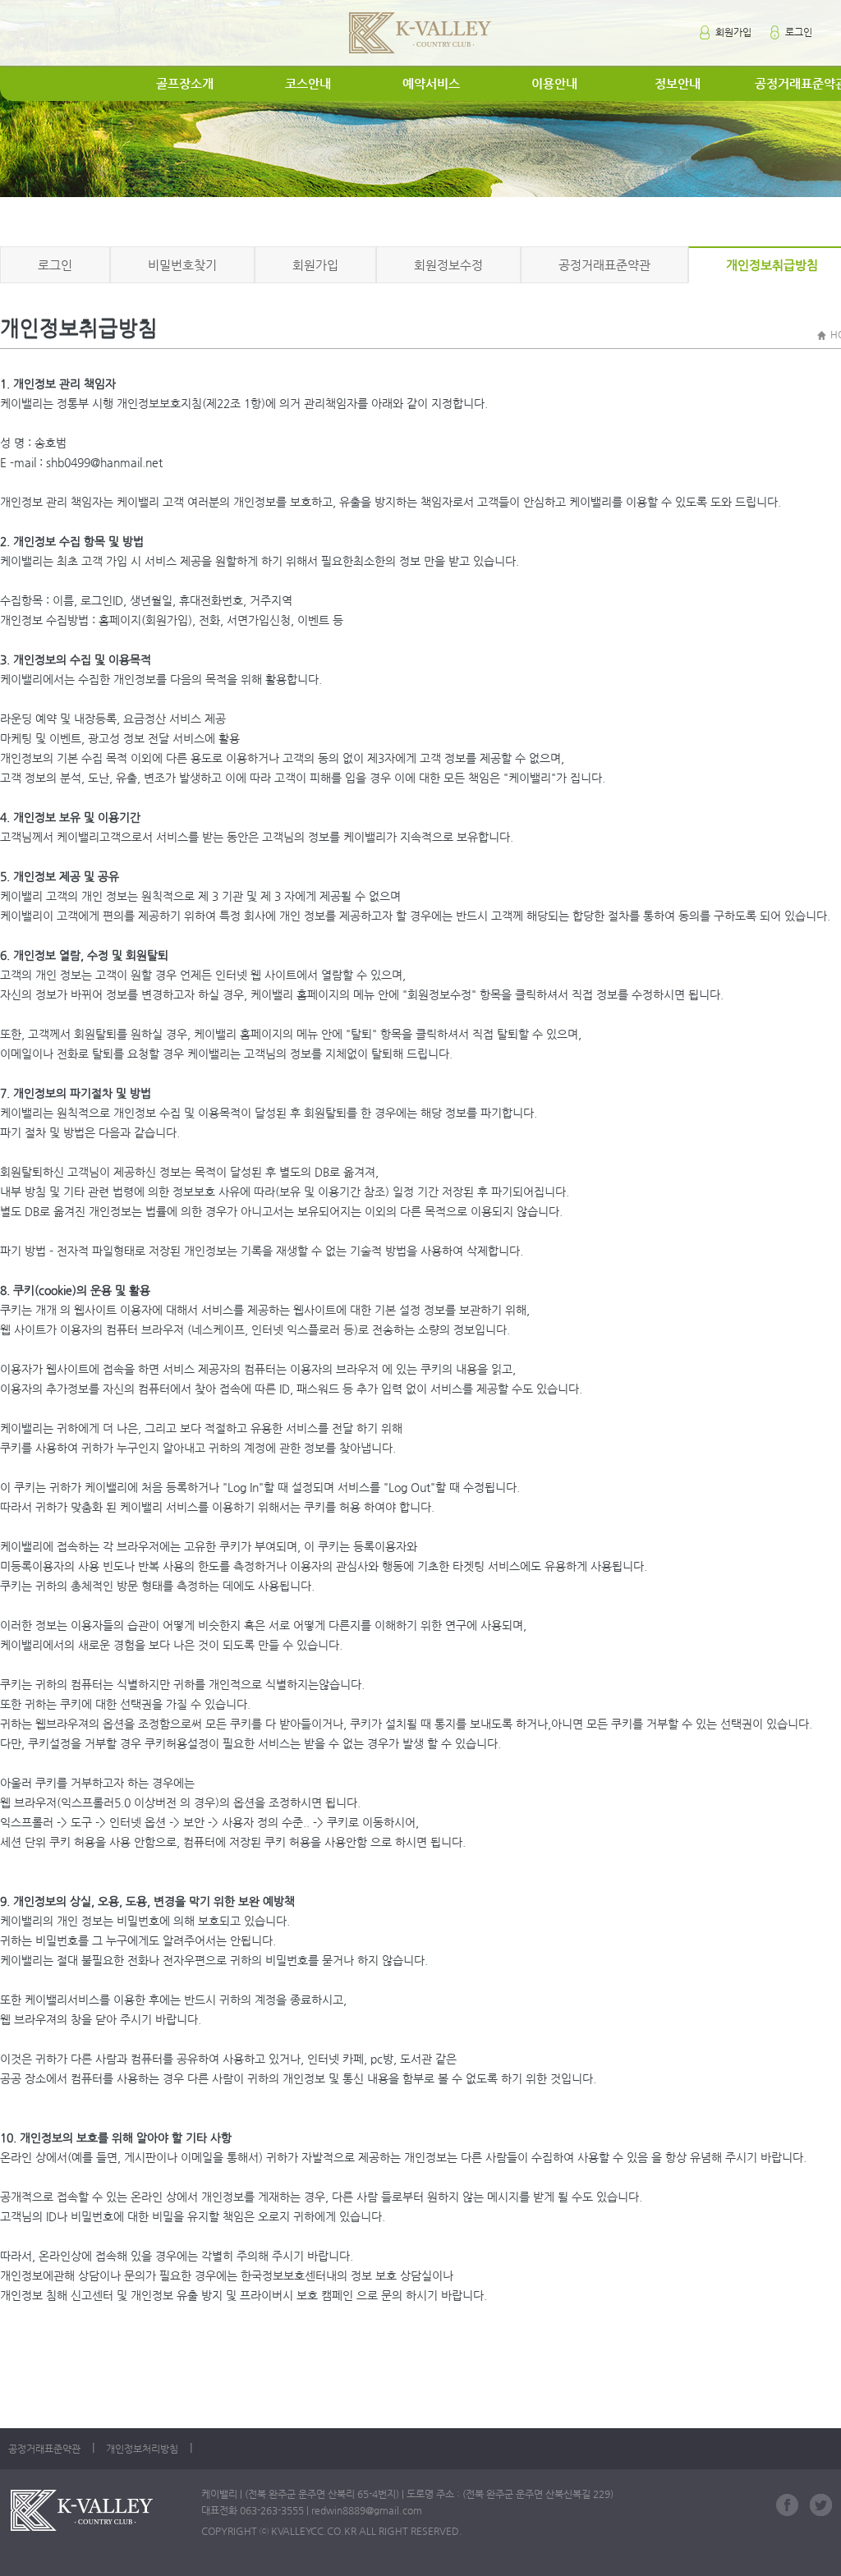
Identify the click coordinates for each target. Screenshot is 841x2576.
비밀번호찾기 (182, 265)
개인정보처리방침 (142, 2449)
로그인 (797, 32)
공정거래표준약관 (604, 265)
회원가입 (732, 32)
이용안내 (554, 83)
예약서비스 (431, 83)
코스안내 (308, 83)
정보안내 (678, 83)
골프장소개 (185, 83)
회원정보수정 (448, 265)
